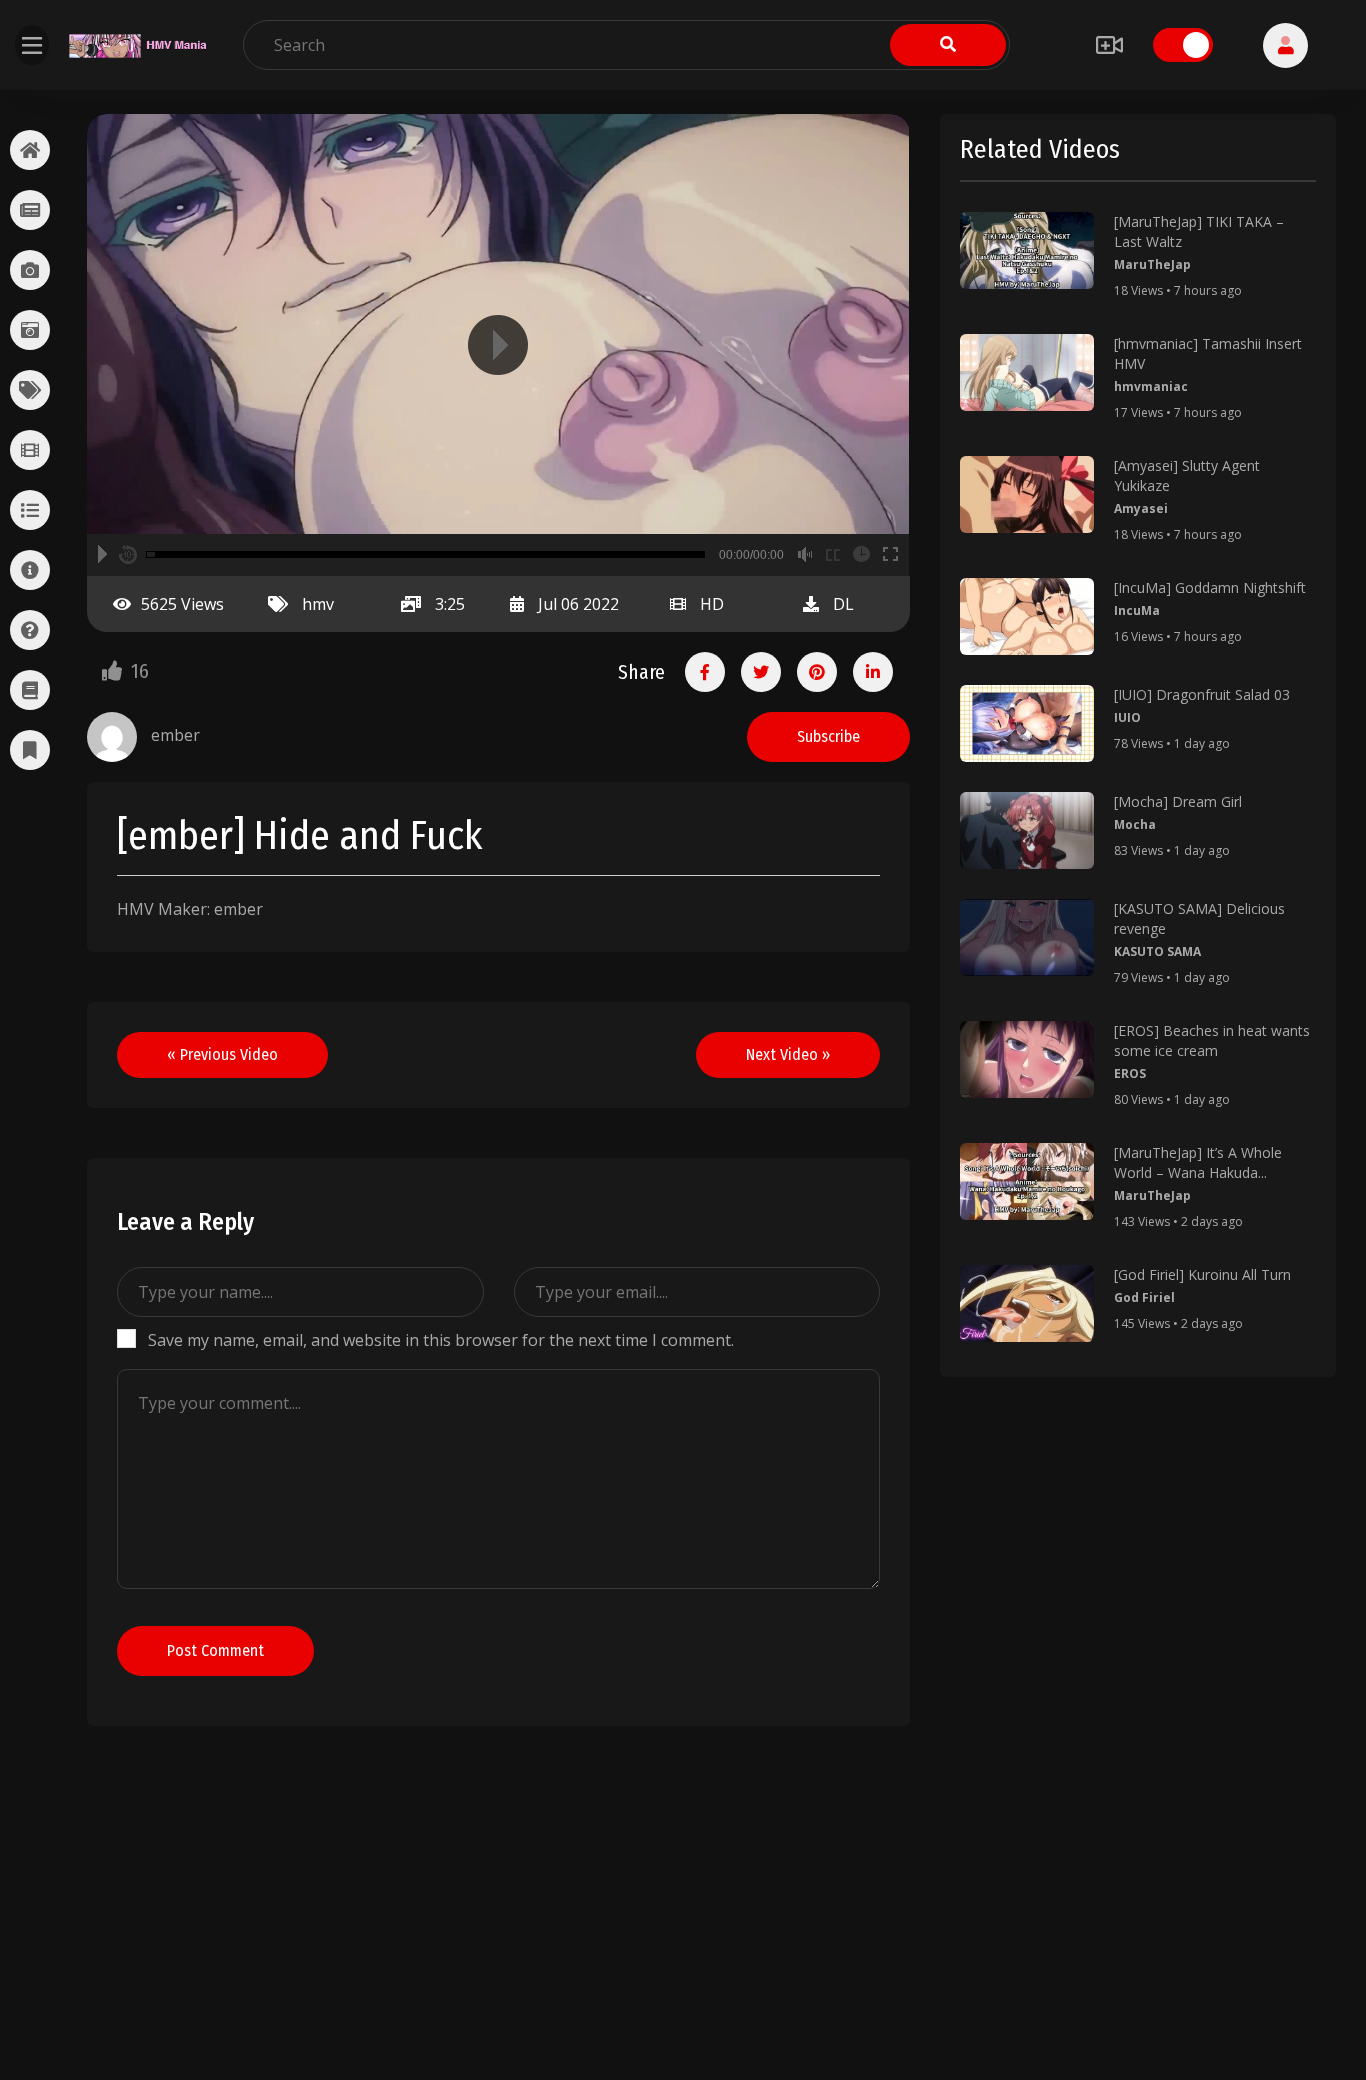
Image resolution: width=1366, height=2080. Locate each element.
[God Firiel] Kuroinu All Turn (1202, 1274)
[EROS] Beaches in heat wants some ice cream (1212, 1040)
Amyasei (1141, 508)
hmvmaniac (1151, 386)
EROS (1130, 1073)
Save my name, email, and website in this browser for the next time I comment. (441, 1340)
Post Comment (215, 1650)
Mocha (1135, 824)
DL (843, 604)
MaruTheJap (1152, 264)
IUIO (1127, 717)
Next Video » (788, 1054)
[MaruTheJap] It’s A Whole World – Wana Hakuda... (1198, 1162)
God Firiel (1144, 1297)
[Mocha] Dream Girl (1178, 801)
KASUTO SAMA (1157, 951)
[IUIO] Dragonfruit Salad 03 (1202, 694)
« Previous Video (222, 1054)
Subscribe (828, 736)
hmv (318, 604)
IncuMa (1137, 610)
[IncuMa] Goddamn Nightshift (1210, 587)
